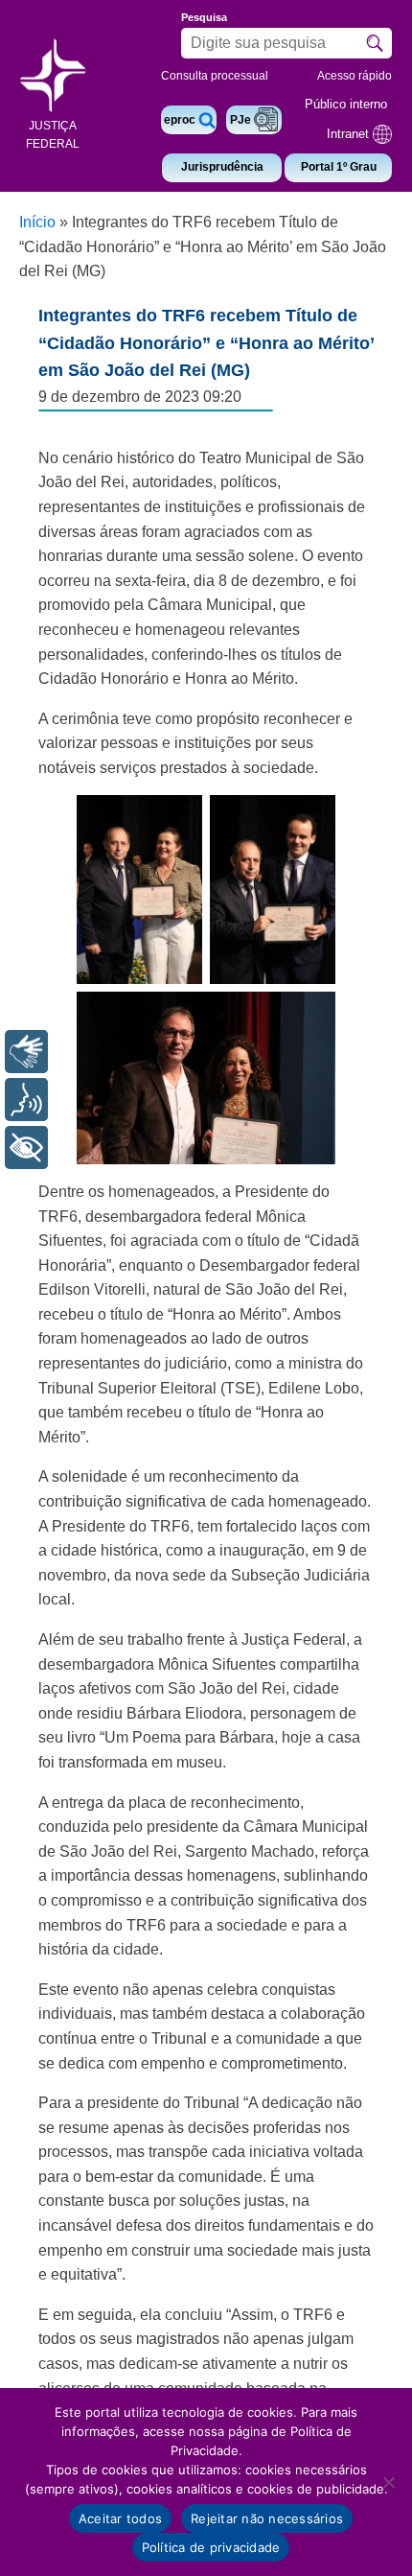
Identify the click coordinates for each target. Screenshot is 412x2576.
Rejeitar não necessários (267, 2518)
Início (37, 222)
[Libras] (26, 1052)
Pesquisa (204, 17)
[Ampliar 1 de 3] (177, 820)
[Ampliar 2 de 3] (310, 820)
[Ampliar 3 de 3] (310, 1017)
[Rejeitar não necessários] (388, 2482)
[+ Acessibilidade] (26, 1147)
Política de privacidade (211, 2547)
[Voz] (26, 1100)
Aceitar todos (120, 2518)
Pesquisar (375, 43)
